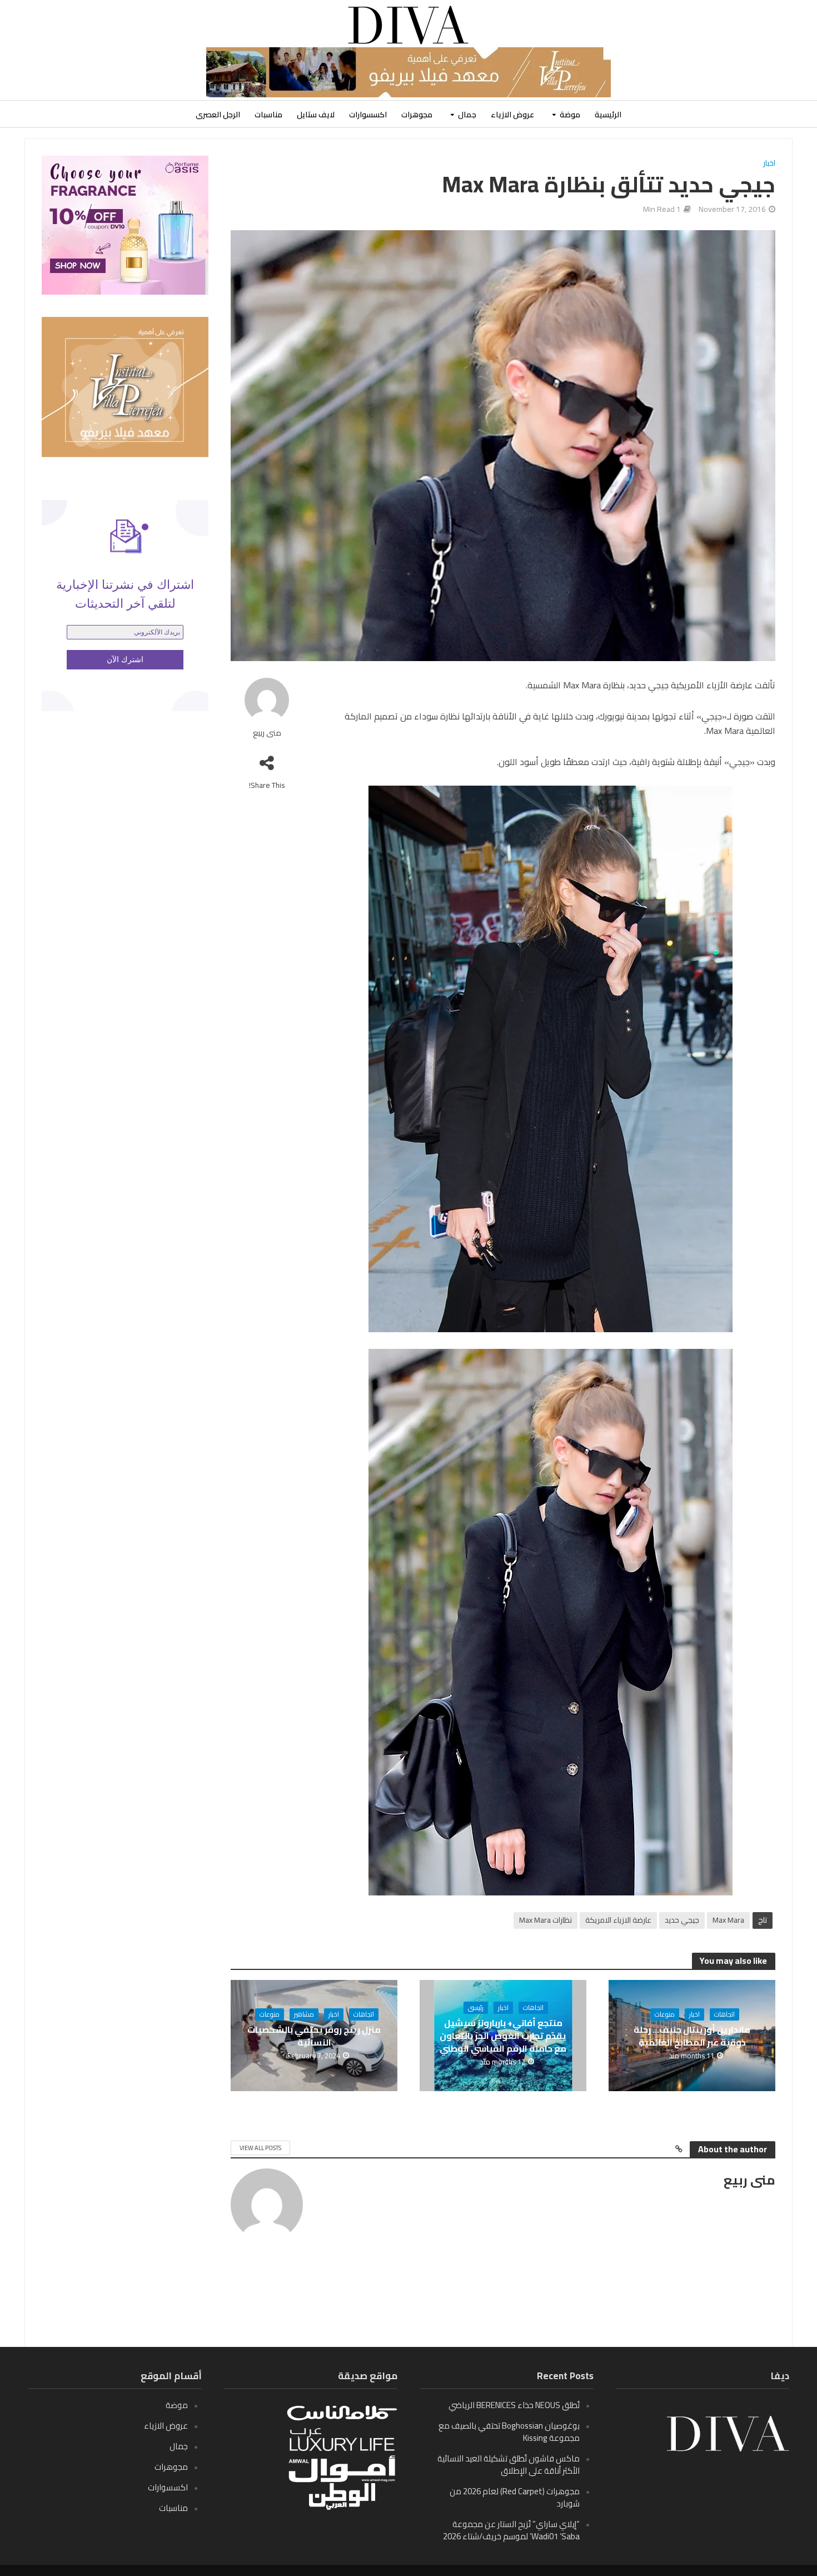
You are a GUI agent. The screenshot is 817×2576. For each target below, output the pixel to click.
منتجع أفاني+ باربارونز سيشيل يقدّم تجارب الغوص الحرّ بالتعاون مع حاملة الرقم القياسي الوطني (503, 2036)
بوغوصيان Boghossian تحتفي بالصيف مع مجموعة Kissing (509, 2432)
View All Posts (260, 2148)
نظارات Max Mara (546, 1920)
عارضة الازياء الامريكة (618, 1920)
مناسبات (268, 115)
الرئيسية (608, 115)
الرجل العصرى (218, 115)
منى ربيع (267, 733)
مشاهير (304, 2014)
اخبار (769, 164)
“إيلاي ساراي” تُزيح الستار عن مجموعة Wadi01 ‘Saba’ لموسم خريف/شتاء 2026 (511, 2530)
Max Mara (728, 1920)
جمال (467, 115)
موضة (570, 115)
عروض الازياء (512, 115)
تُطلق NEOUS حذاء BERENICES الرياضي (514, 2405)
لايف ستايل (316, 115)
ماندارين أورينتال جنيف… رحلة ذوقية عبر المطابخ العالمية (692, 2036)
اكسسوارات (368, 115)
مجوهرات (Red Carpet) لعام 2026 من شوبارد (515, 2497)
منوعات (665, 2014)
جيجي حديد (682, 1920)
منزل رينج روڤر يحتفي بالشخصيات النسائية (314, 2036)
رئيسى (476, 2008)
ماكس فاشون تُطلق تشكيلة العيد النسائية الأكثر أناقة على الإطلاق (509, 2465)
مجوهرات (417, 115)
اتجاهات (724, 2014)
